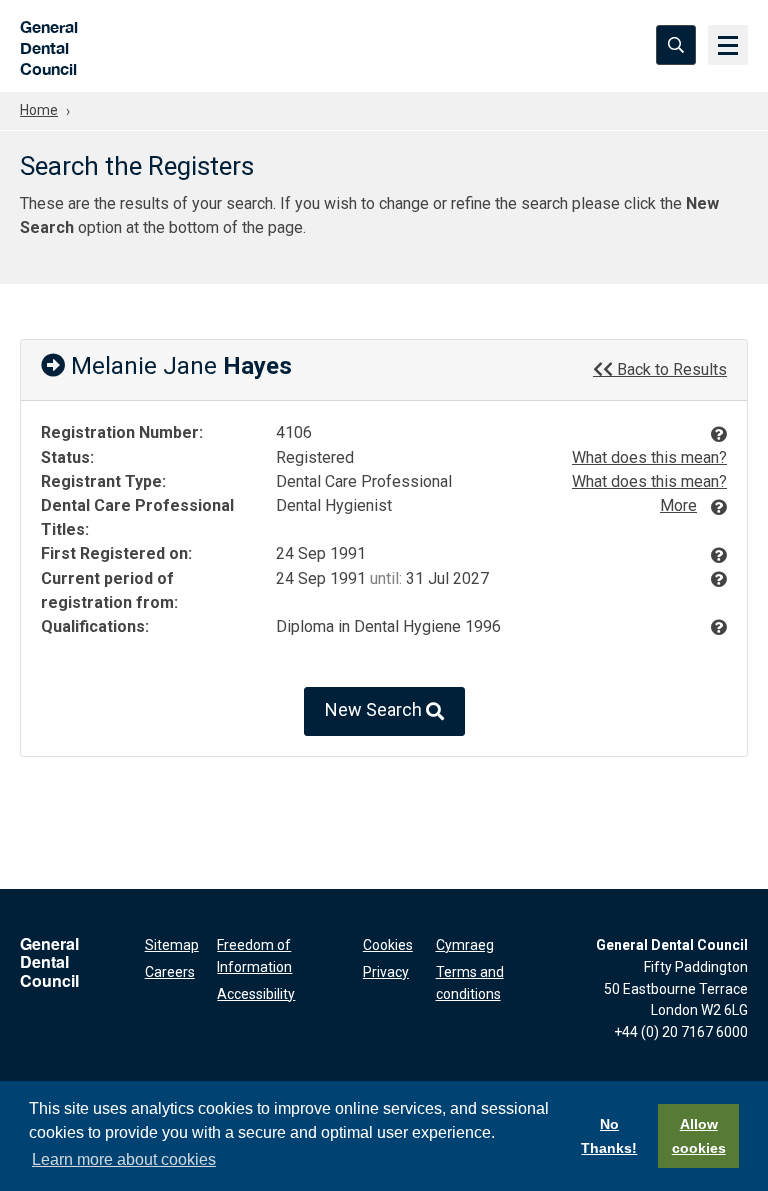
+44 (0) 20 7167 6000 (681, 1032)
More (678, 505)
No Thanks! (609, 1136)
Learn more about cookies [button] (124, 1159)
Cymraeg (465, 945)
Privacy (386, 972)
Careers (170, 972)
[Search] (676, 45)
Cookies (388, 945)
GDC (42, 45)
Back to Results (670, 369)
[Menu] (728, 45)
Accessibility (256, 994)
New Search (375, 710)
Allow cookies (699, 1136)
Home (39, 110)
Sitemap (172, 945)
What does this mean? (649, 457)
